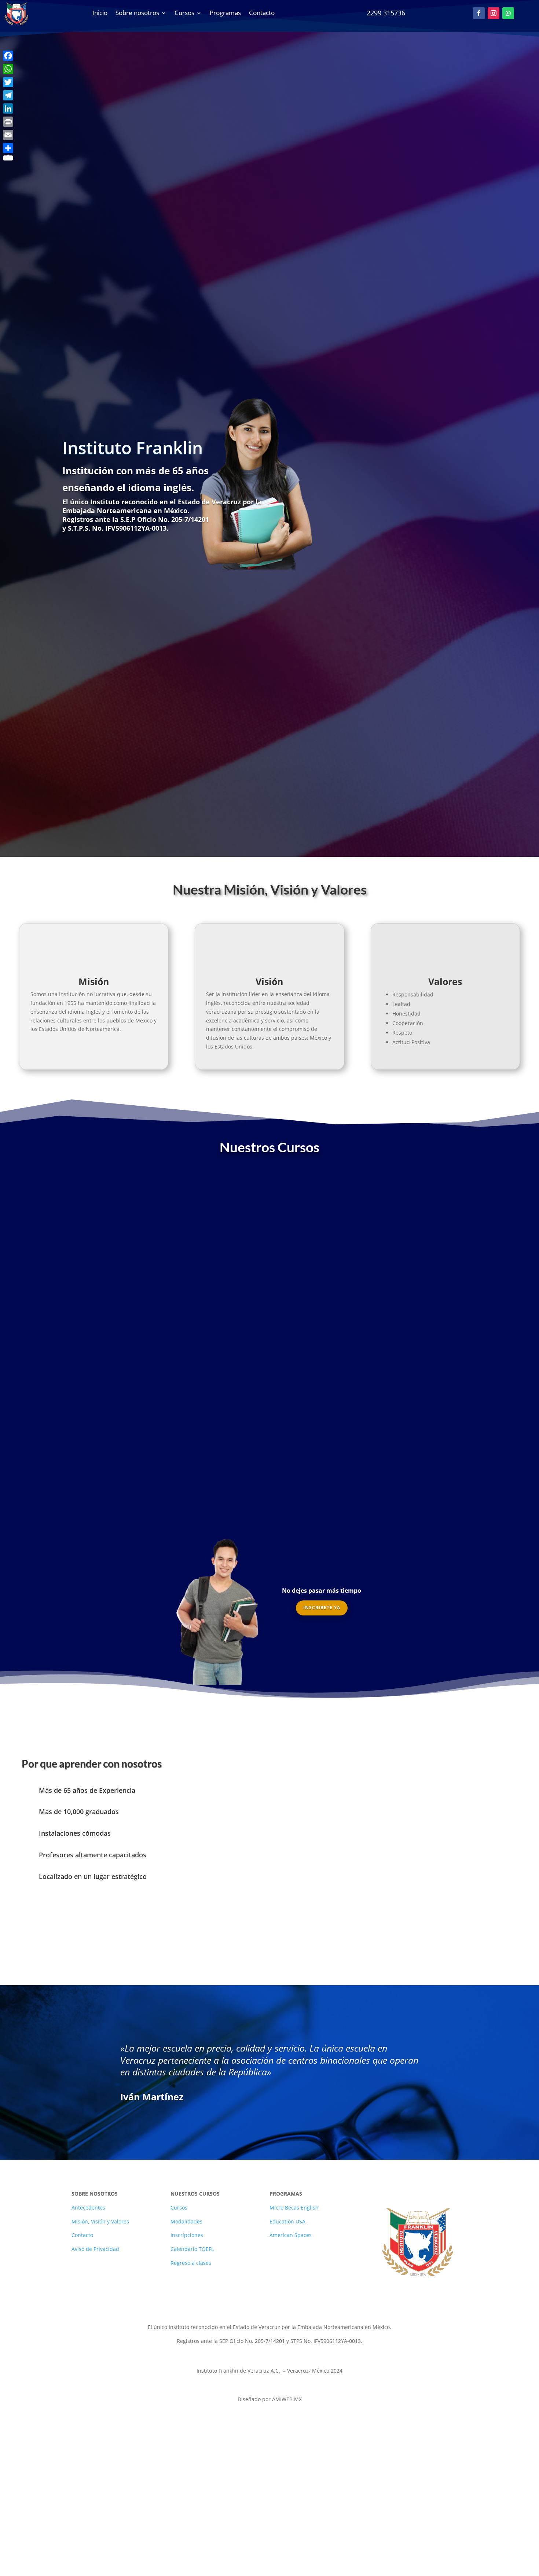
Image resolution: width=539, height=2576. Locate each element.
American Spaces (291, 2235)
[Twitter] (8, 82)
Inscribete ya (322, 1608)
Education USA (287, 2221)
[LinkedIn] (8, 108)
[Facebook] (8, 56)
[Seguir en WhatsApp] (508, 13)
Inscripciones (187, 2235)
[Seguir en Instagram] (494, 13)
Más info (111, 1324)
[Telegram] (8, 95)
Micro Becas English (294, 2208)
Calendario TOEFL (192, 2249)
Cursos (179, 2208)
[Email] (8, 135)
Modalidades (186, 2221)
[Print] (8, 122)
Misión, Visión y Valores (100, 2221)
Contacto (82, 2235)
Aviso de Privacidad (95, 2249)
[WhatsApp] (8, 69)
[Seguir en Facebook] (479, 13)
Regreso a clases (191, 2263)
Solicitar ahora (492, 545)
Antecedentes (88, 2208)
